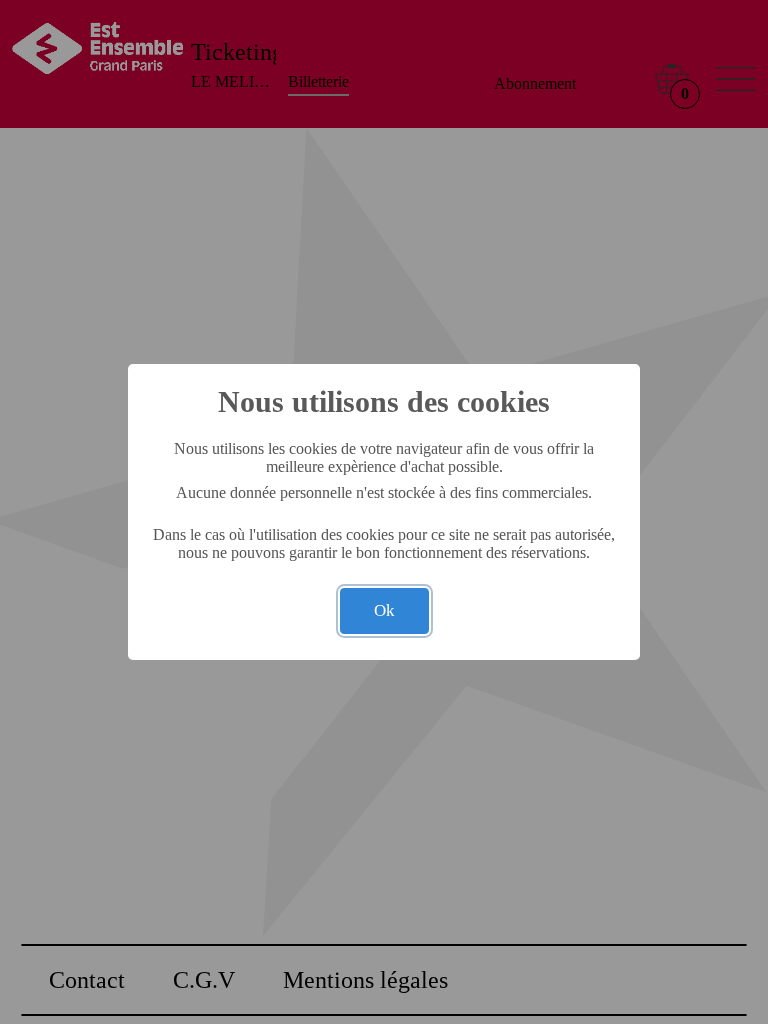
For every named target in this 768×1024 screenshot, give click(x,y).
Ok (384, 610)
